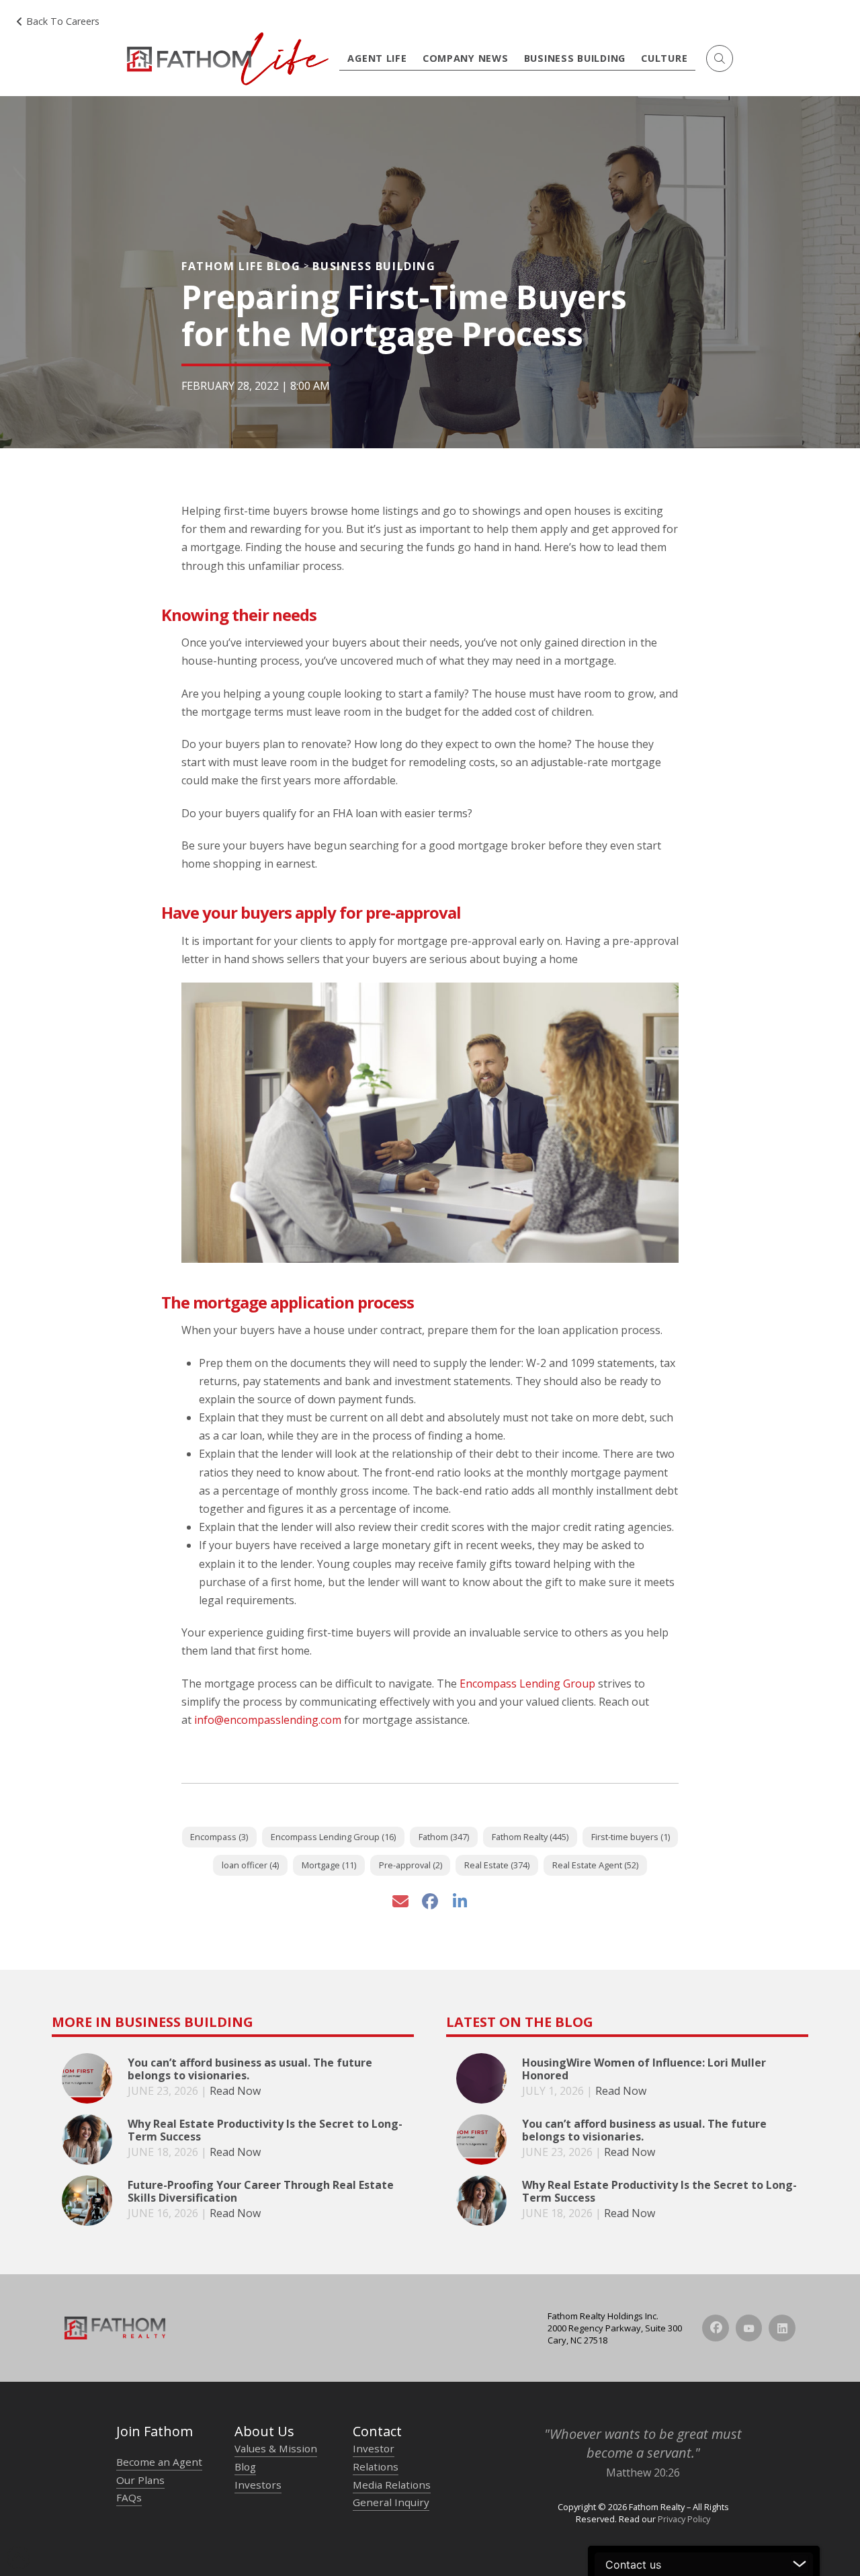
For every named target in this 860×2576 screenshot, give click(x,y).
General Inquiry (391, 2502)
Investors (258, 2485)
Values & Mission (276, 2448)
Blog (245, 2466)
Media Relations (392, 2485)
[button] (720, 58)
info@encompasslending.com (268, 1720)
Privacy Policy (684, 2519)
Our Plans (140, 2480)
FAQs (129, 2497)
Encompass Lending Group (527, 1684)
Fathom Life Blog (241, 266)
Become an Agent (159, 2462)
